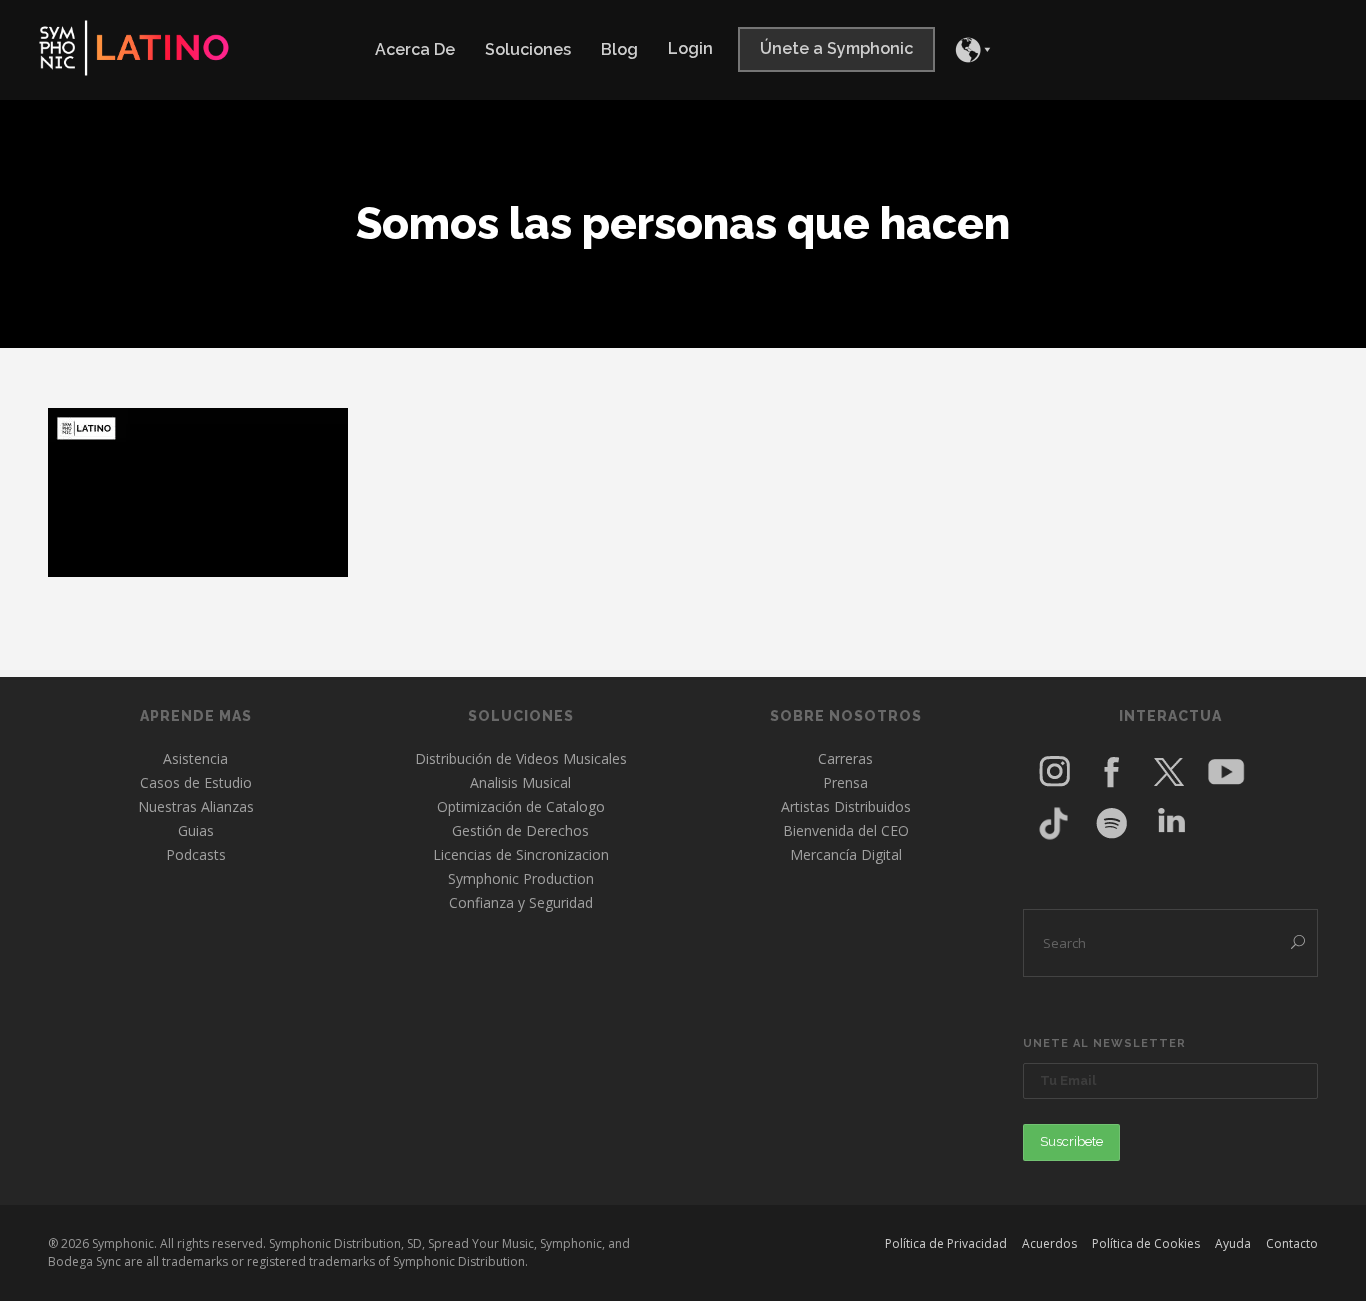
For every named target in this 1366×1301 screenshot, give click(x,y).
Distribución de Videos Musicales (521, 758)
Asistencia (195, 758)
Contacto (1292, 1243)
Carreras (845, 758)
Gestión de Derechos (520, 830)
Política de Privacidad (946, 1243)
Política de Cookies (1146, 1243)
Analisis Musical (520, 782)
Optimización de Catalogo (521, 806)
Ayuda (1233, 1243)
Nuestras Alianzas (196, 806)
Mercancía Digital (846, 854)
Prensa (845, 782)
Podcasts (196, 854)
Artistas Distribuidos (846, 806)
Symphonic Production (521, 878)
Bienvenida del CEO (846, 830)
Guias (196, 830)
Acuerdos (1049, 1243)
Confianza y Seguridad (521, 902)
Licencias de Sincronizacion (521, 854)
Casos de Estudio (196, 782)
